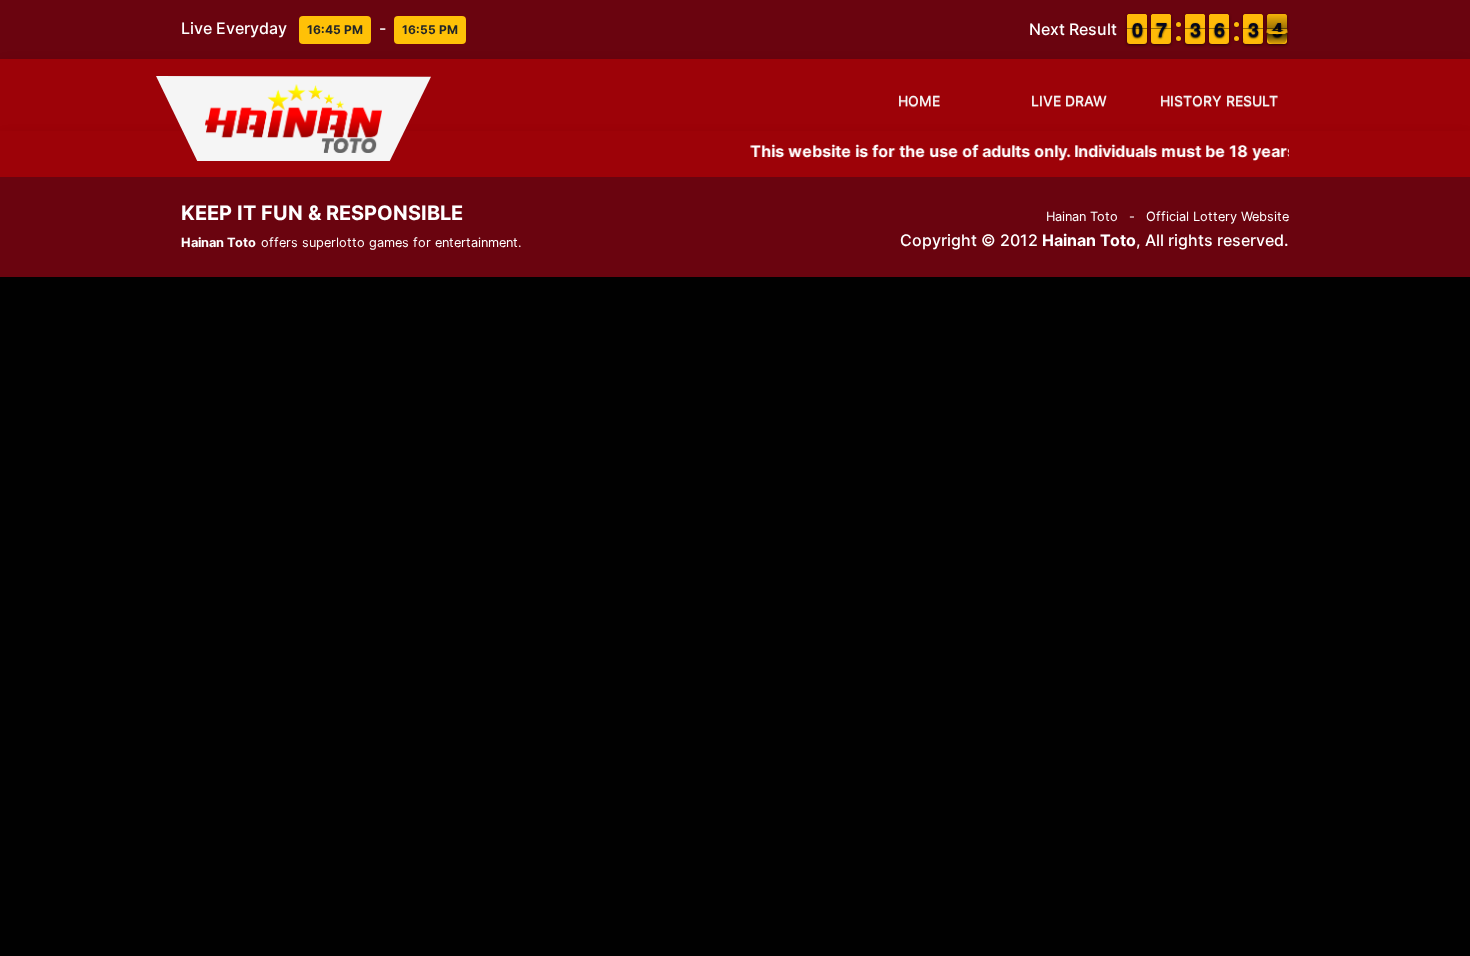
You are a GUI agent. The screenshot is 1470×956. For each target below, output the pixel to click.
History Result (1219, 100)
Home (919, 100)
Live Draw (1069, 100)
